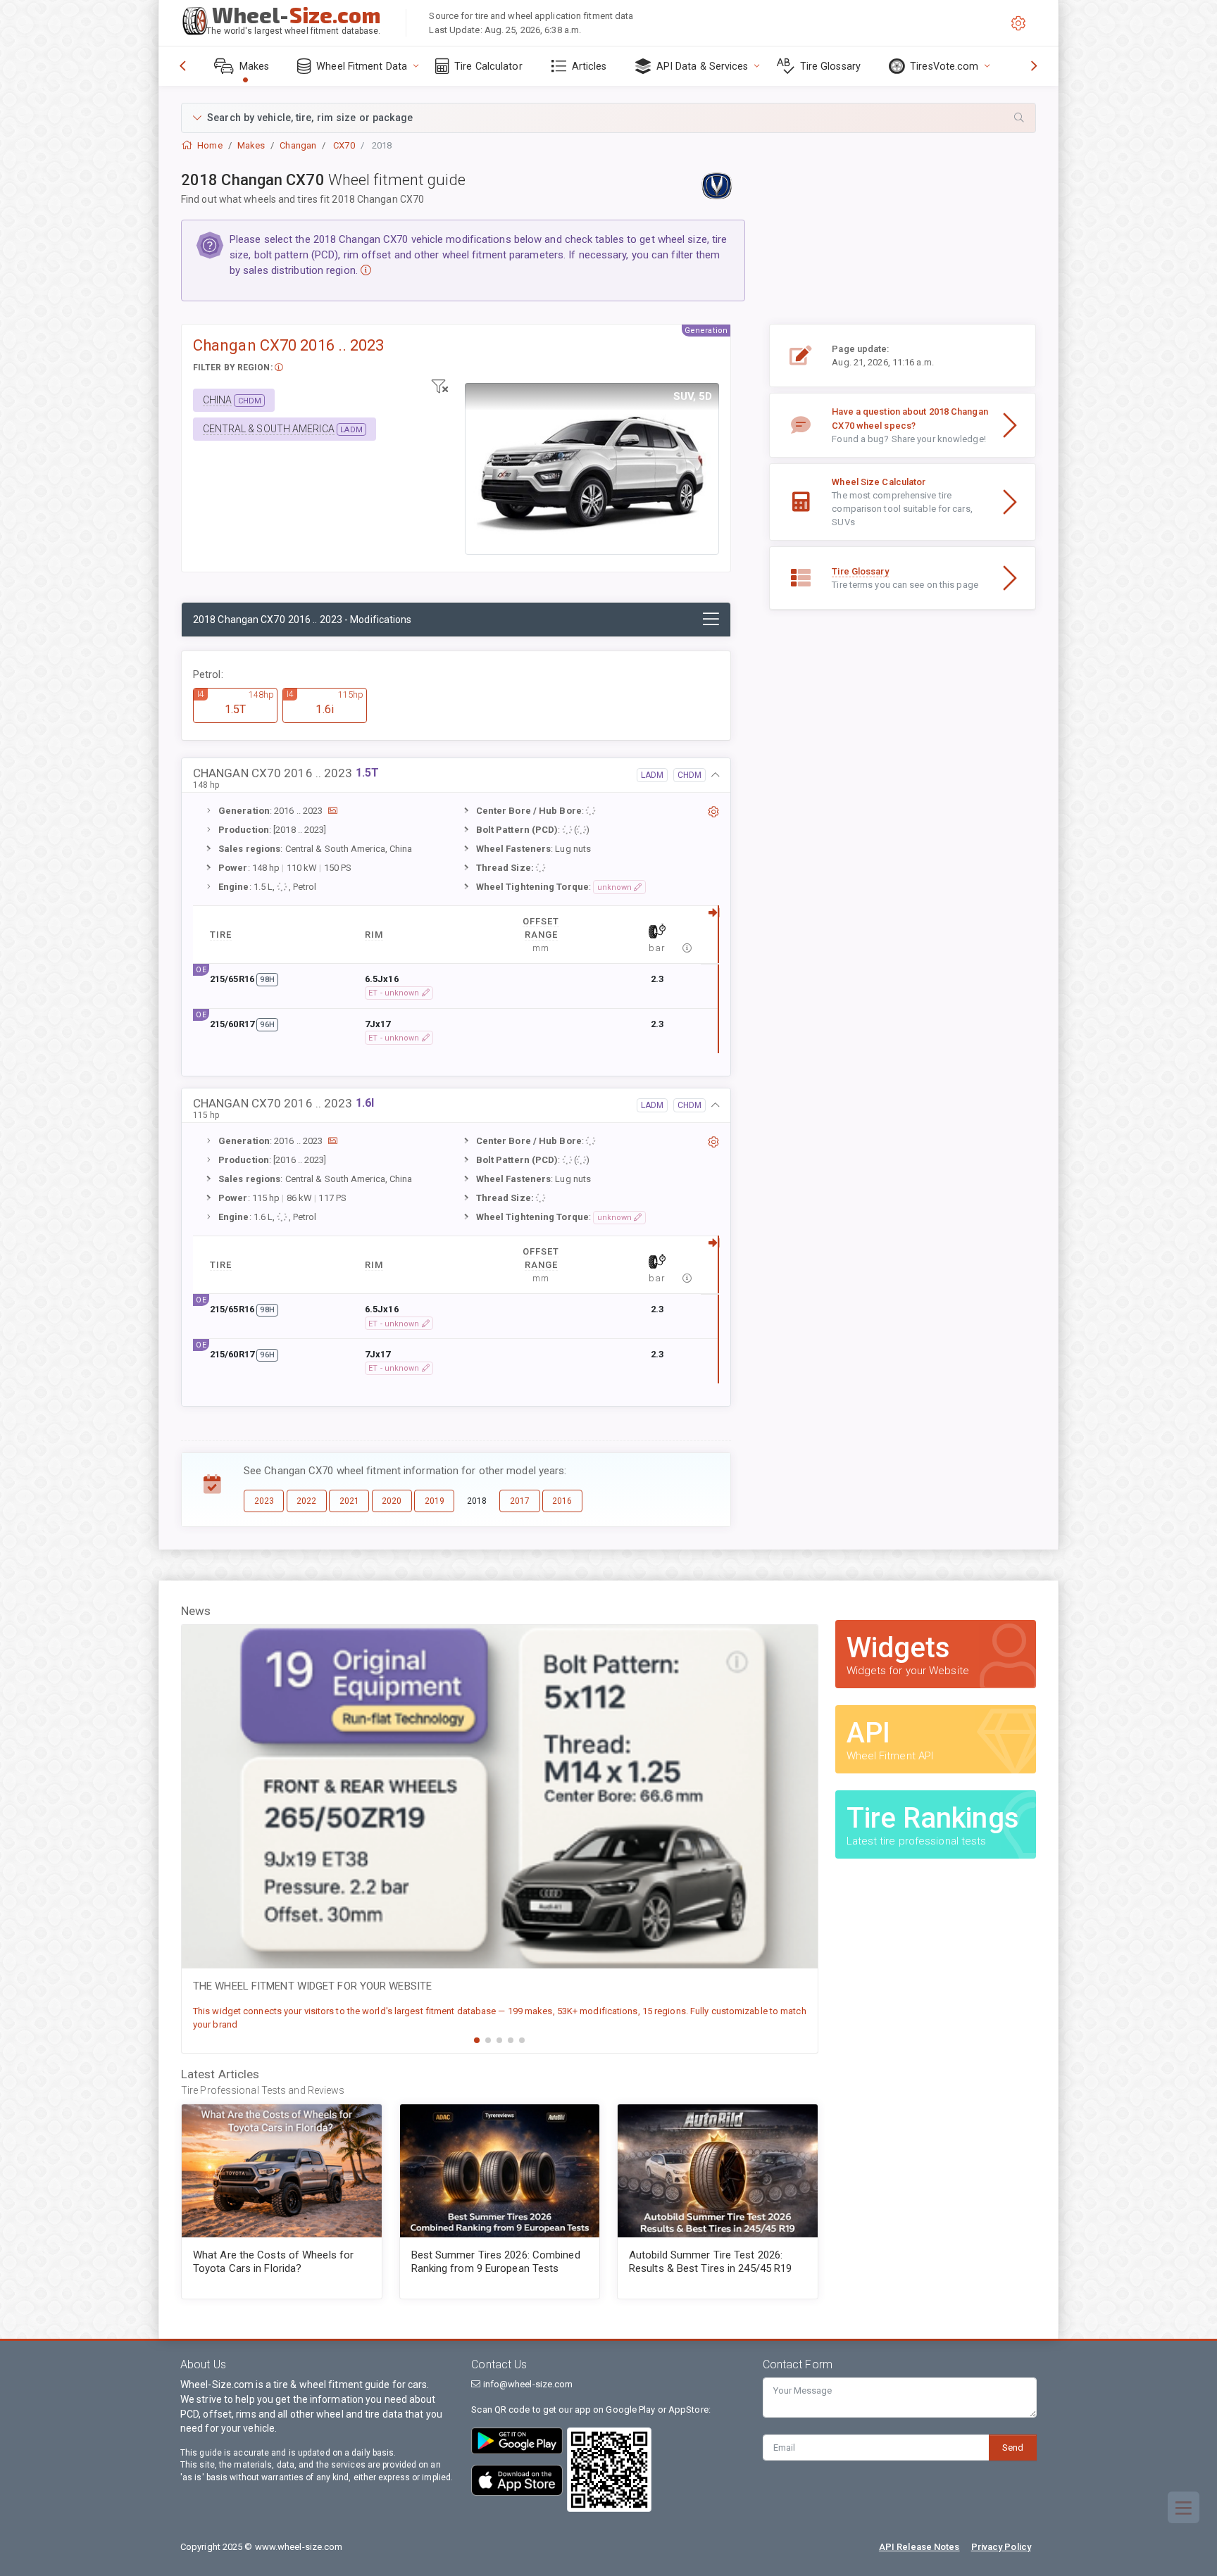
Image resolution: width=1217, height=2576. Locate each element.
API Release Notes (919, 2547)
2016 (562, 1501)
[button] (608, 118)
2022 (306, 1501)
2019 (435, 1501)
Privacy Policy (1001, 2547)
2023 (264, 1501)
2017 (520, 1501)
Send (1013, 2448)
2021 (349, 1501)
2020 (392, 1501)
